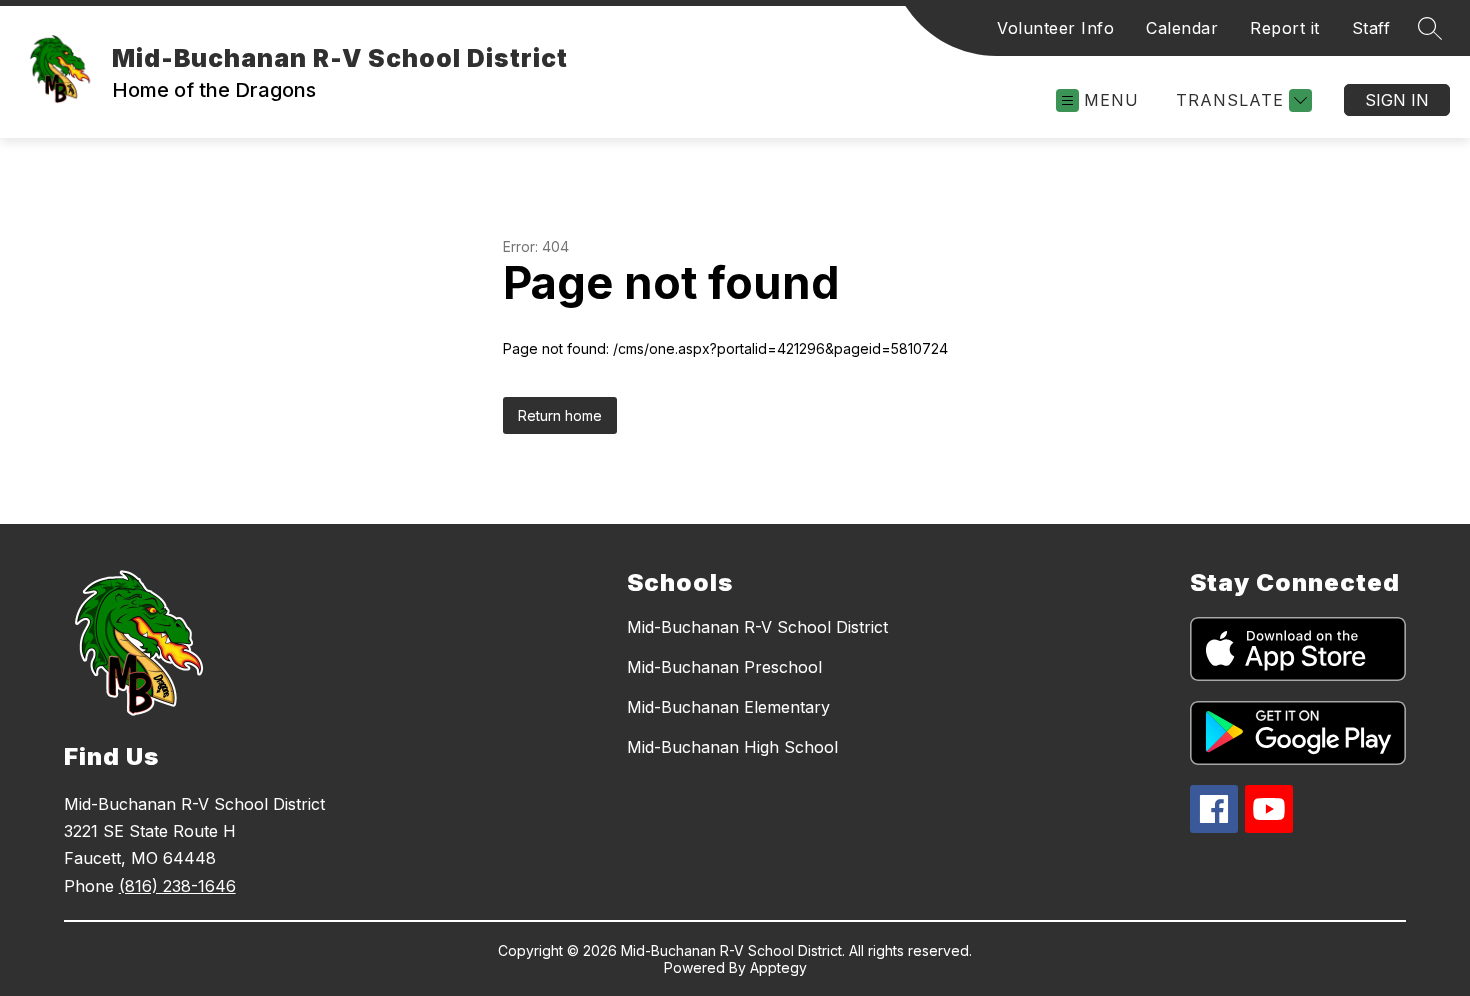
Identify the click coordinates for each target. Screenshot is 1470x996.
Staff (1371, 28)
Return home (560, 415)
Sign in (1397, 100)
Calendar (1182, 28)
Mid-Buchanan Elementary (728, 707)
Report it (1285, 28)
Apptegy (778, 967)
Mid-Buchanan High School (732, 747)
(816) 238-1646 (177, 886)
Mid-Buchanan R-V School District (757, 627)
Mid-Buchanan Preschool (724, 667)
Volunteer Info (1055, 28)
